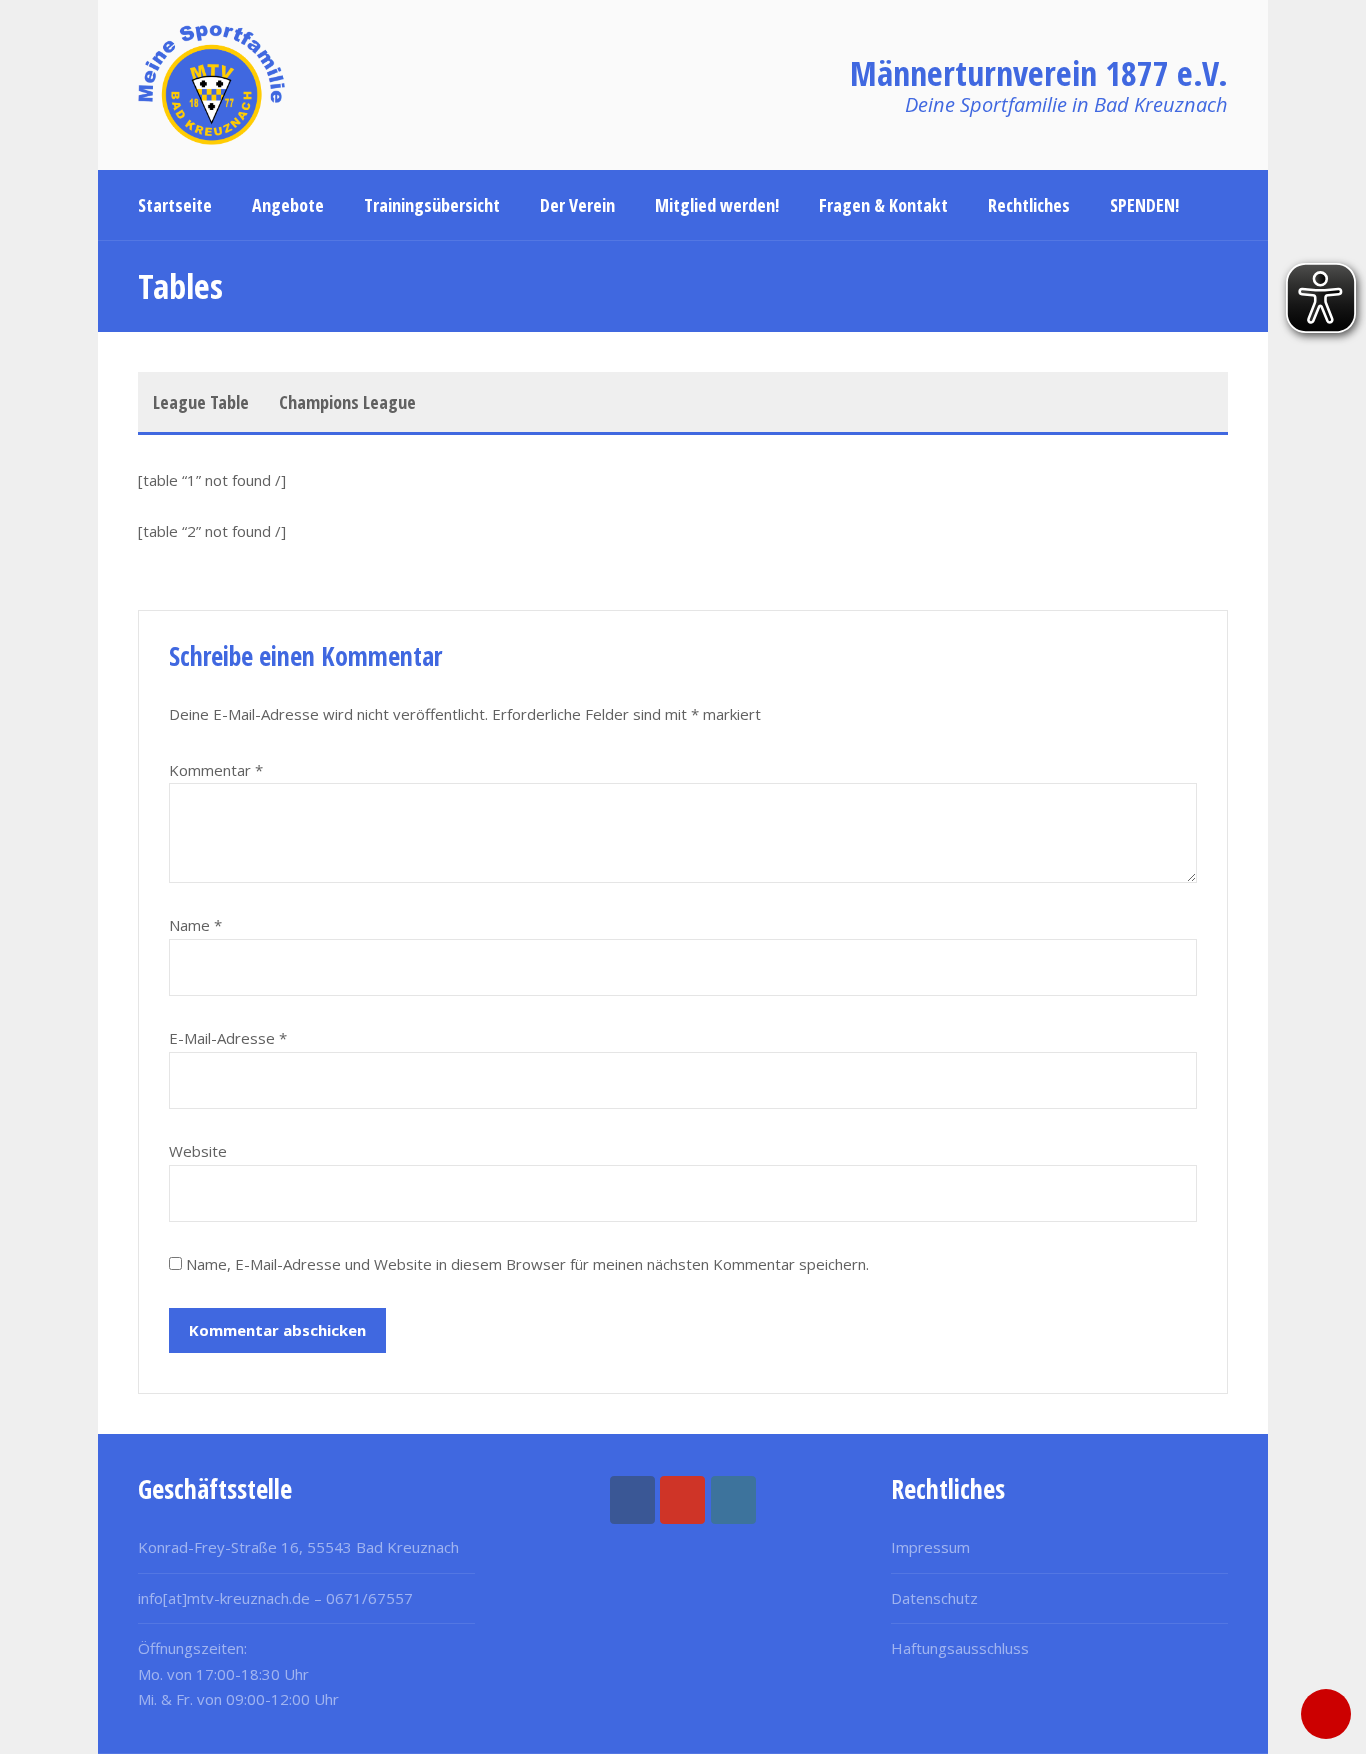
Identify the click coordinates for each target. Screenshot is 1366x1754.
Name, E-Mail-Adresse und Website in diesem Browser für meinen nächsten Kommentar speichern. (527, 1264)
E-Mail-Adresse (228, 1038)
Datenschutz (934, 1598)
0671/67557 (369, 1598)
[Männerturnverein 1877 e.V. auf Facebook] (632, 1500)
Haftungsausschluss (960, 1648)
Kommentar (216, 770)
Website (198, 1151)
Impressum (930, 1547)
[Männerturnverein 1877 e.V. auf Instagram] (733, 1500)
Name (195, 925)
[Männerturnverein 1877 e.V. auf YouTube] (682, 1500)
